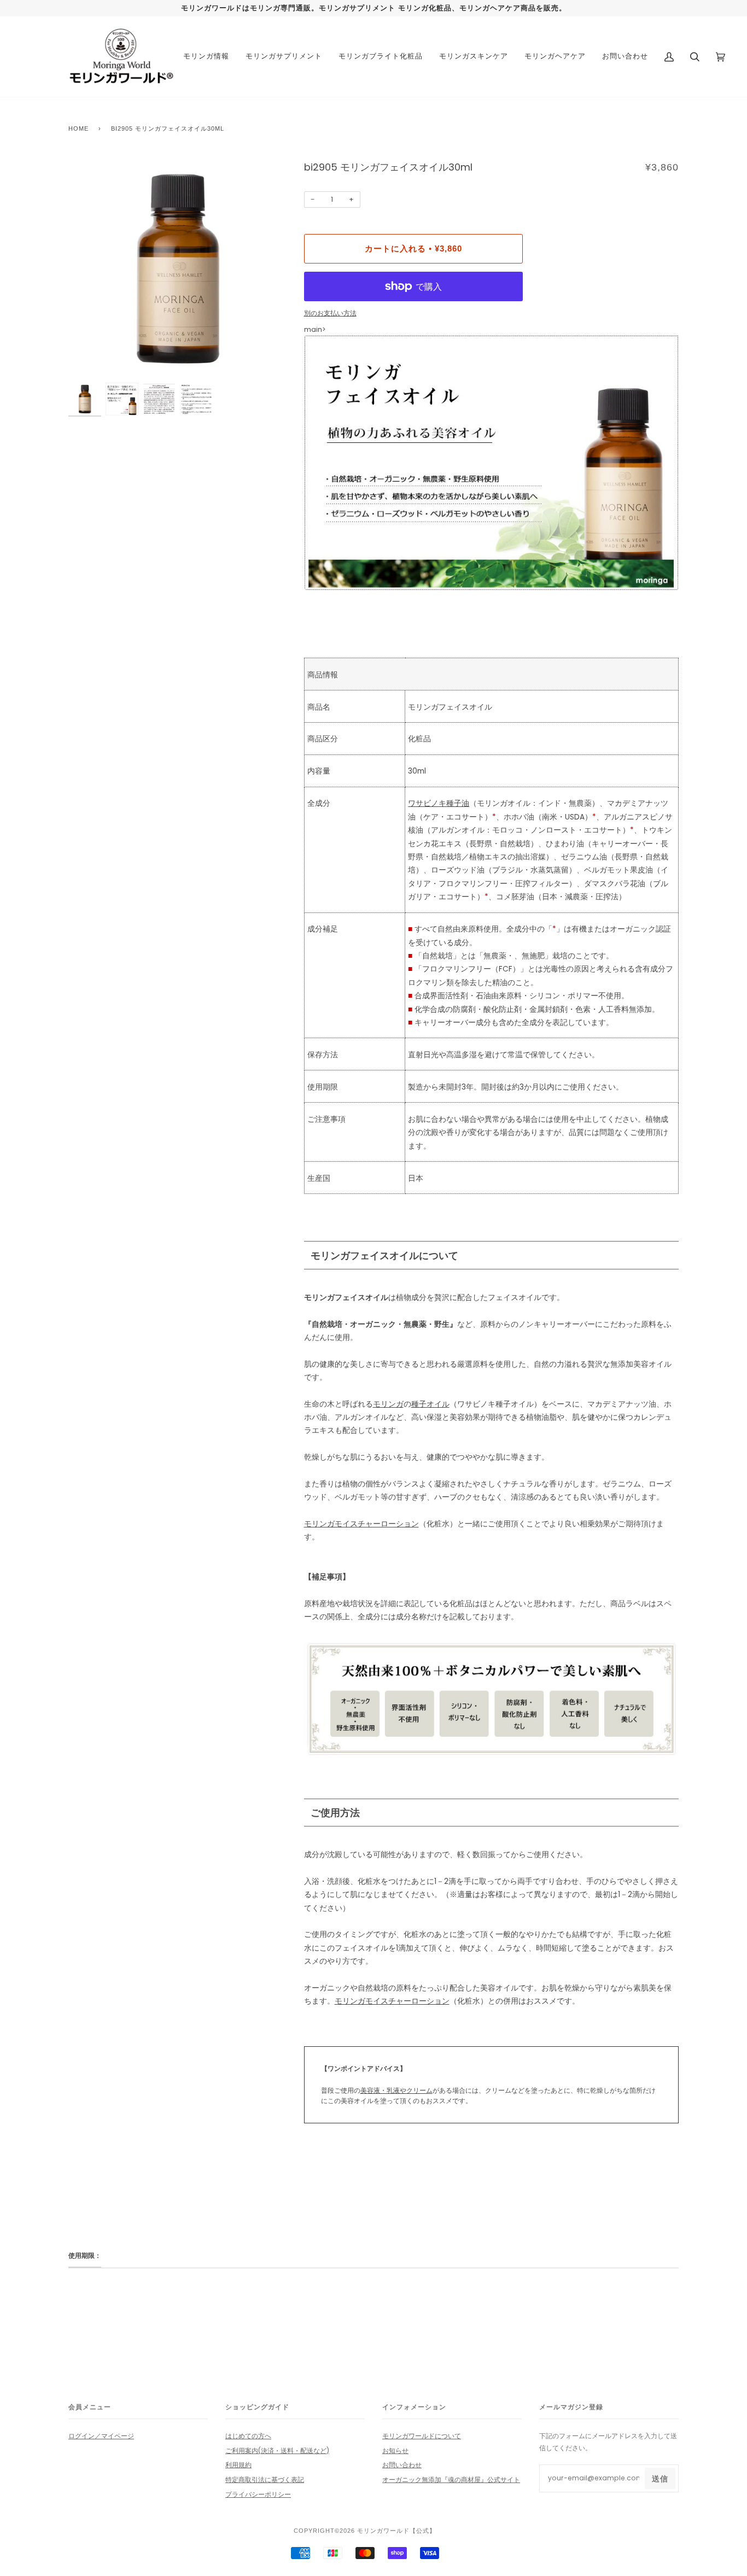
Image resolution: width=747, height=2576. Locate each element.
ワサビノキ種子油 (439, 803)
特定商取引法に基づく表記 (265, 2480)
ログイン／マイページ (101, 2436)
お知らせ (395, 2451)
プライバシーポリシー (258, 2494)
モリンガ (388, 1404)
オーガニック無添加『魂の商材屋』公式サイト (451, 2480)
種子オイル (430, 1404)
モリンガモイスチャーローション (361, 1524)
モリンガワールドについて (422, 2436)
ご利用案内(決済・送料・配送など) (277, 2451)
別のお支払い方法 (330, 313)
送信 (660, 2479)
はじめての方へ (248, 2436)
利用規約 (238, 2465)
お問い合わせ (402, 2465)
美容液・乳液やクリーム (396, 2090)
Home (78, 128)
